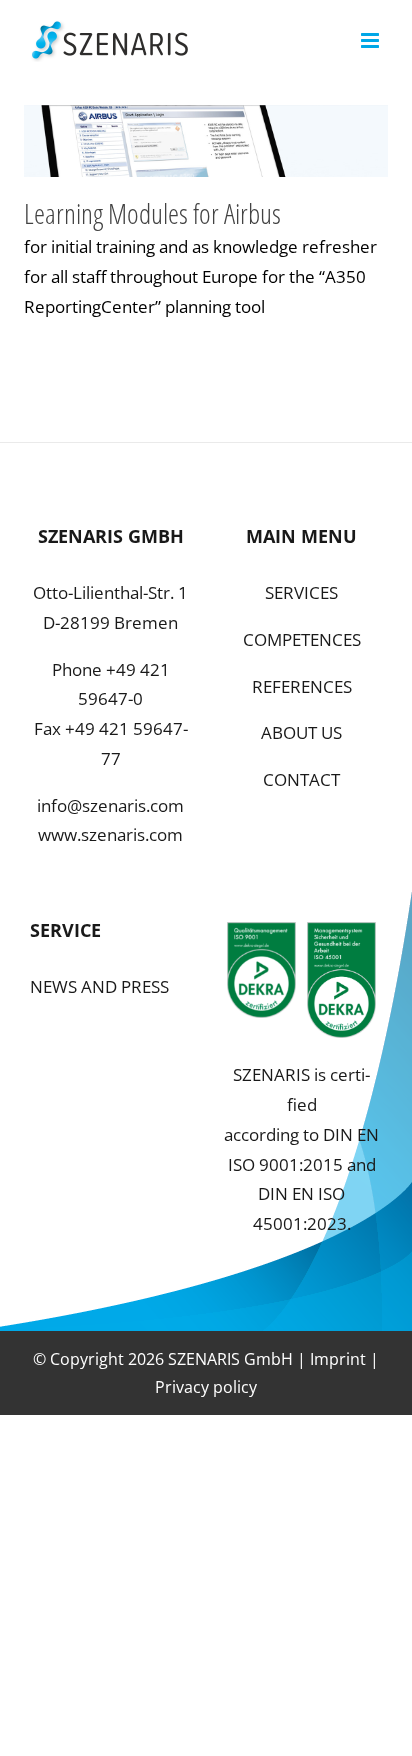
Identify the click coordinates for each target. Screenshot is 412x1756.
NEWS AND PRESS (99, 986)
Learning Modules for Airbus (152, 213)
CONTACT (301, 779)
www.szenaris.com (110, 834)
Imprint (338, 1359)
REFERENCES (302, 686)
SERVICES (301, 592)
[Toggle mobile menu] (371, 40)
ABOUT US (301, 732)
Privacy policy (206, 1387)
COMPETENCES (302, 639)
